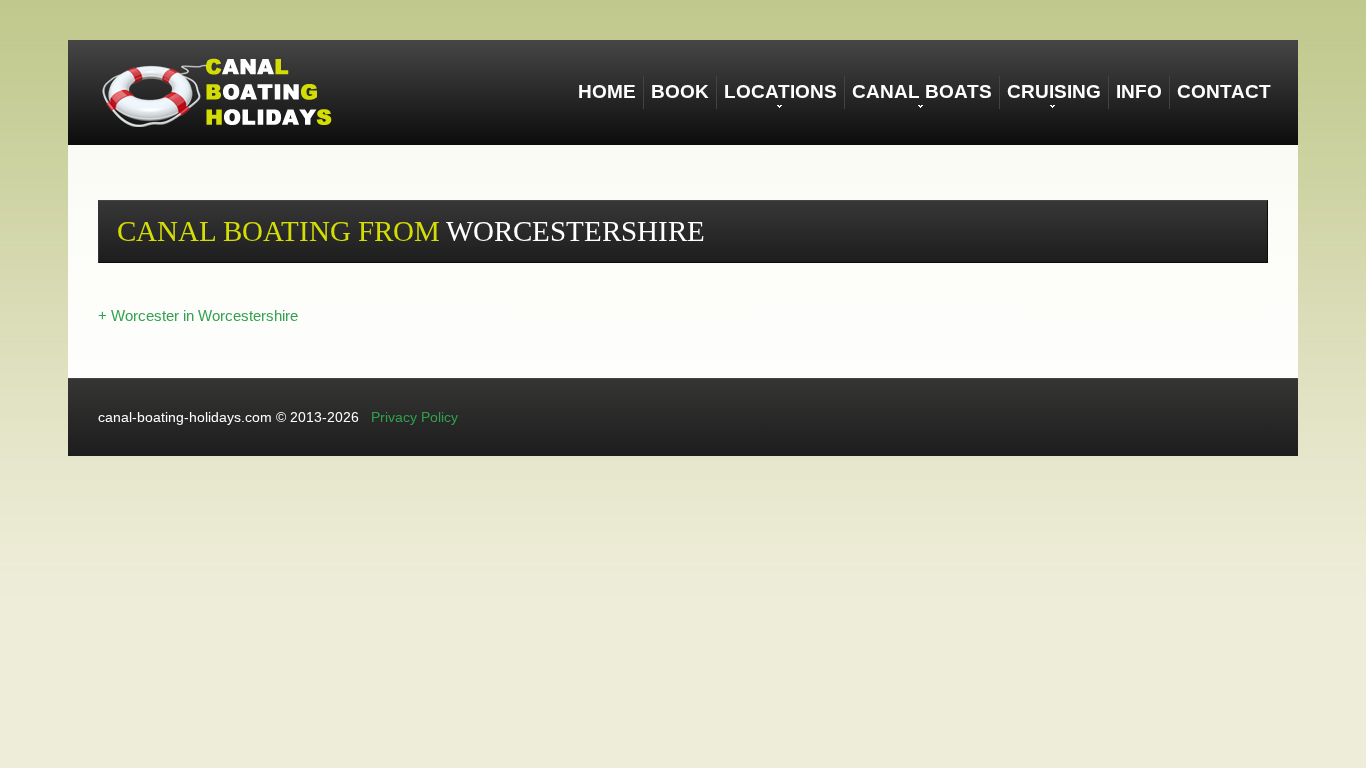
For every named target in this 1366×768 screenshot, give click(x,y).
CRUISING (1054, 91)
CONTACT (1224, 91)
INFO (1139, 91)
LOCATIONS (780, 91)
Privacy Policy (414, 417)
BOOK (680, 91)
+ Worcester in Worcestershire (198, 315)
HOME (607, 91)
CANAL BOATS (922, 91)
